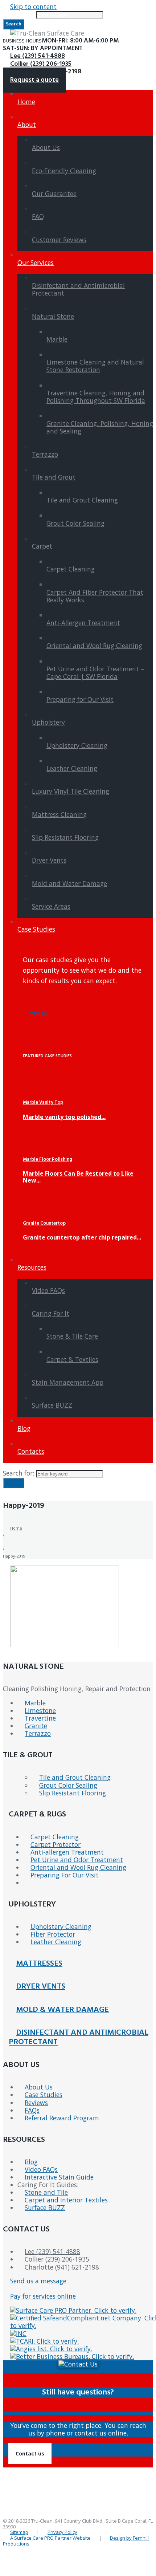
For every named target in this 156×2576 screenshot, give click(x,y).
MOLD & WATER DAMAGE (62, 2010)
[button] (30, 2453)
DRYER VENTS (41, 1987)
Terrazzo (38, 1733)
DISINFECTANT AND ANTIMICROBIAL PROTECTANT (79, 2037)
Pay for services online (43, 2296)
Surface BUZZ (45, 2207)
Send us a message (38, 2281)
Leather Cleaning (56, 1942)
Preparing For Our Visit (65, 1875)
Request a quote (34, 80)
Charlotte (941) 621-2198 (62, 2267)
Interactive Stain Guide (59, 2177)
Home (16, 1528)
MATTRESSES (39, 1964)
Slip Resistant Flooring (73, 1793)
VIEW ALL (39, 1014)
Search (14, 1483)
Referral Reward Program (62, 2118)
